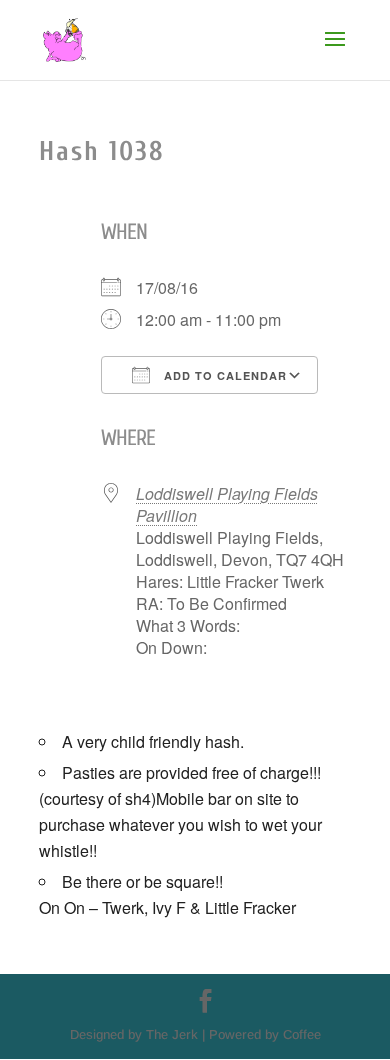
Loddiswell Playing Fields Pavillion (227, 504)
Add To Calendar (223, 375)
